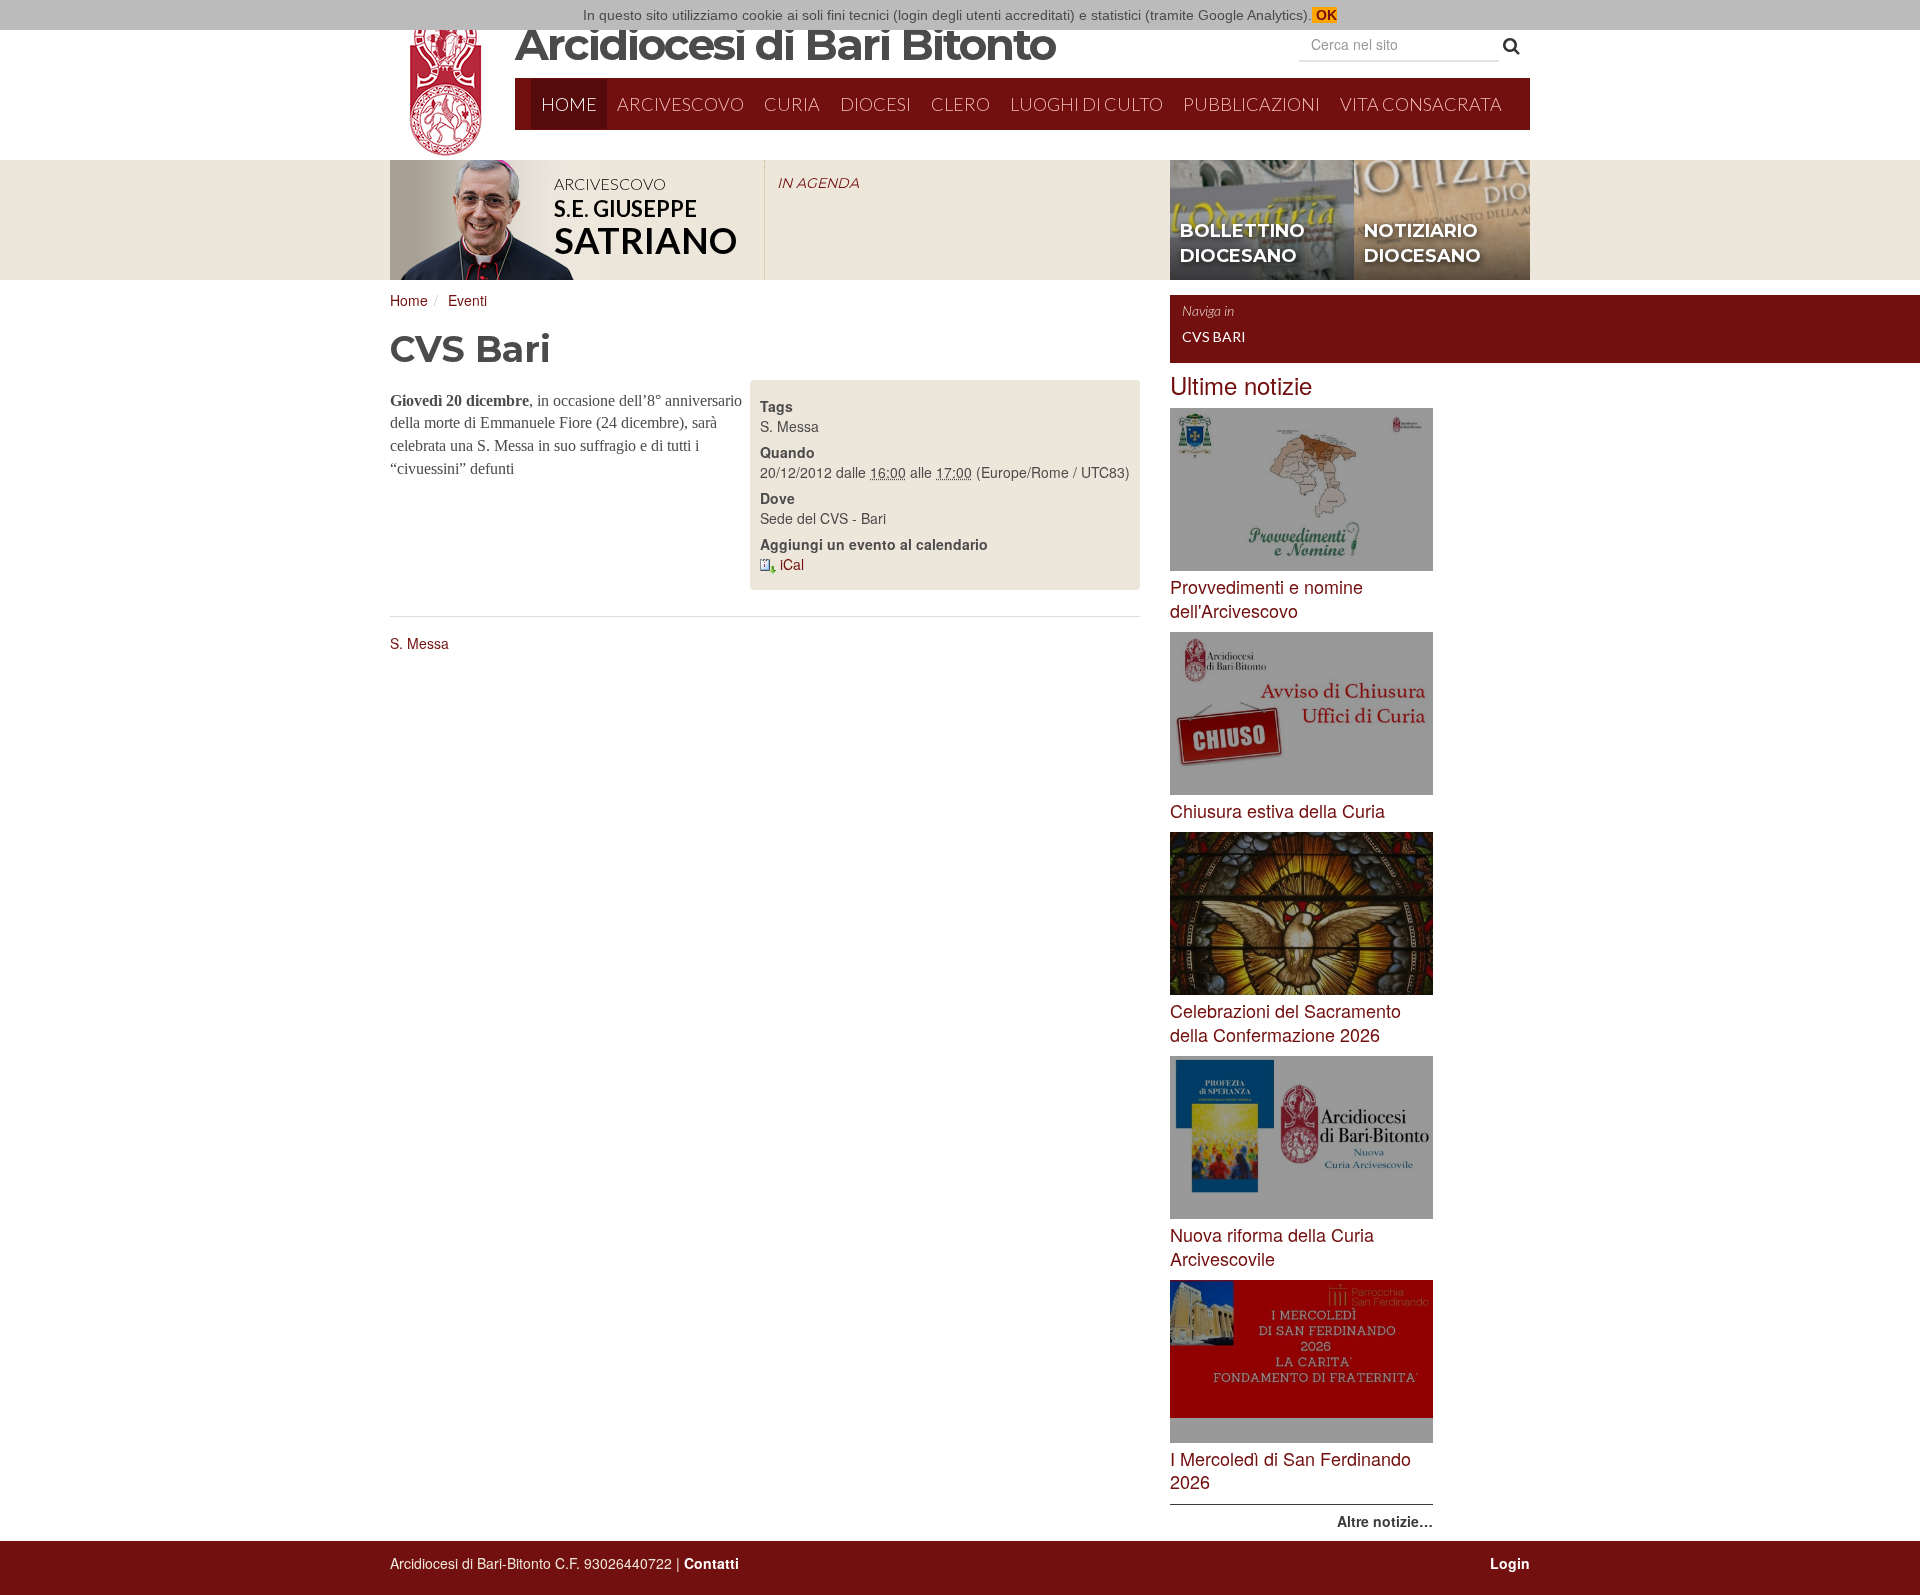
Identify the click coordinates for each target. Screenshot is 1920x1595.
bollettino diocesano (1242, 244)
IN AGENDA (818, 183)
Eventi (467, 300)
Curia (792, 104)
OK (1324, 15)
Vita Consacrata (1421, 104)
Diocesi (875, 104)
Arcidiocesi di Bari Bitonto (785, 44)
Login (1510, 1563)
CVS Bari (1214, 336)
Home (569, 104)
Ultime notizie (1241, 384)
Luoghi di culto (1086, 104)
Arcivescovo (680, 104)
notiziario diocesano (1422, 244)
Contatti (711, 1563)
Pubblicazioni (1251, 104)
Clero (960, 104)
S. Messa (419, 643)
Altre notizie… (1385, 1521)
